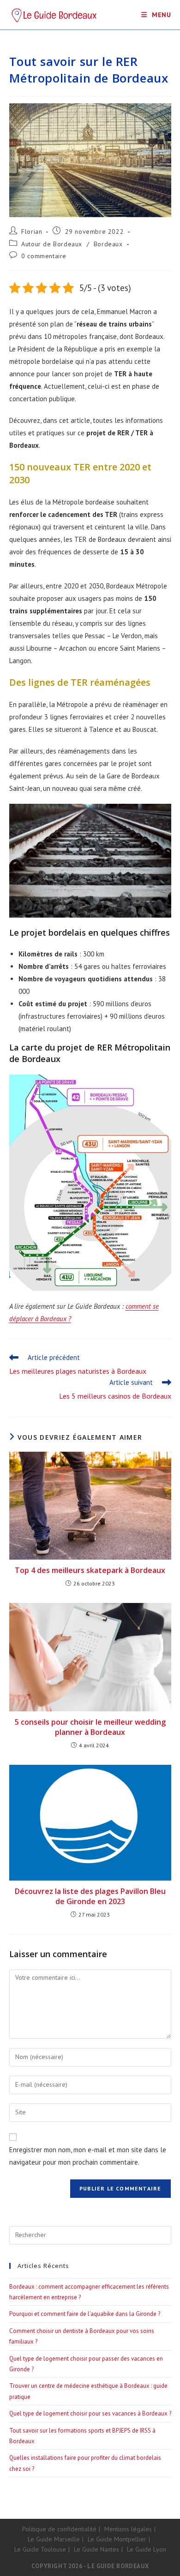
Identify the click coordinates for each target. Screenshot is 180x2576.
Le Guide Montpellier (117, 2539)
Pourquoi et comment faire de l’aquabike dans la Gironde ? (85, 2314)
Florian (32, 231)
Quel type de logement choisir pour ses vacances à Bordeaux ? (90, 2413)
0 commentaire (44, 256)
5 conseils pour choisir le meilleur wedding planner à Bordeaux (90, 1727)
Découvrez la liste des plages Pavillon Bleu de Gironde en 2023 (90, 1896)
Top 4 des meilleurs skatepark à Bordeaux (90, 1570)
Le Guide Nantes (96, 2549)
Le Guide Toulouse (40, 2549)
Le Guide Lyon (147, 2549)
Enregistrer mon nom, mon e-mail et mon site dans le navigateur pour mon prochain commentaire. (88, 2156)
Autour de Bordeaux (52, 244)
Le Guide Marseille (54, 2539)
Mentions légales (128, 2529)
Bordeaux (108, 244)
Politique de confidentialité (59, 2529)
